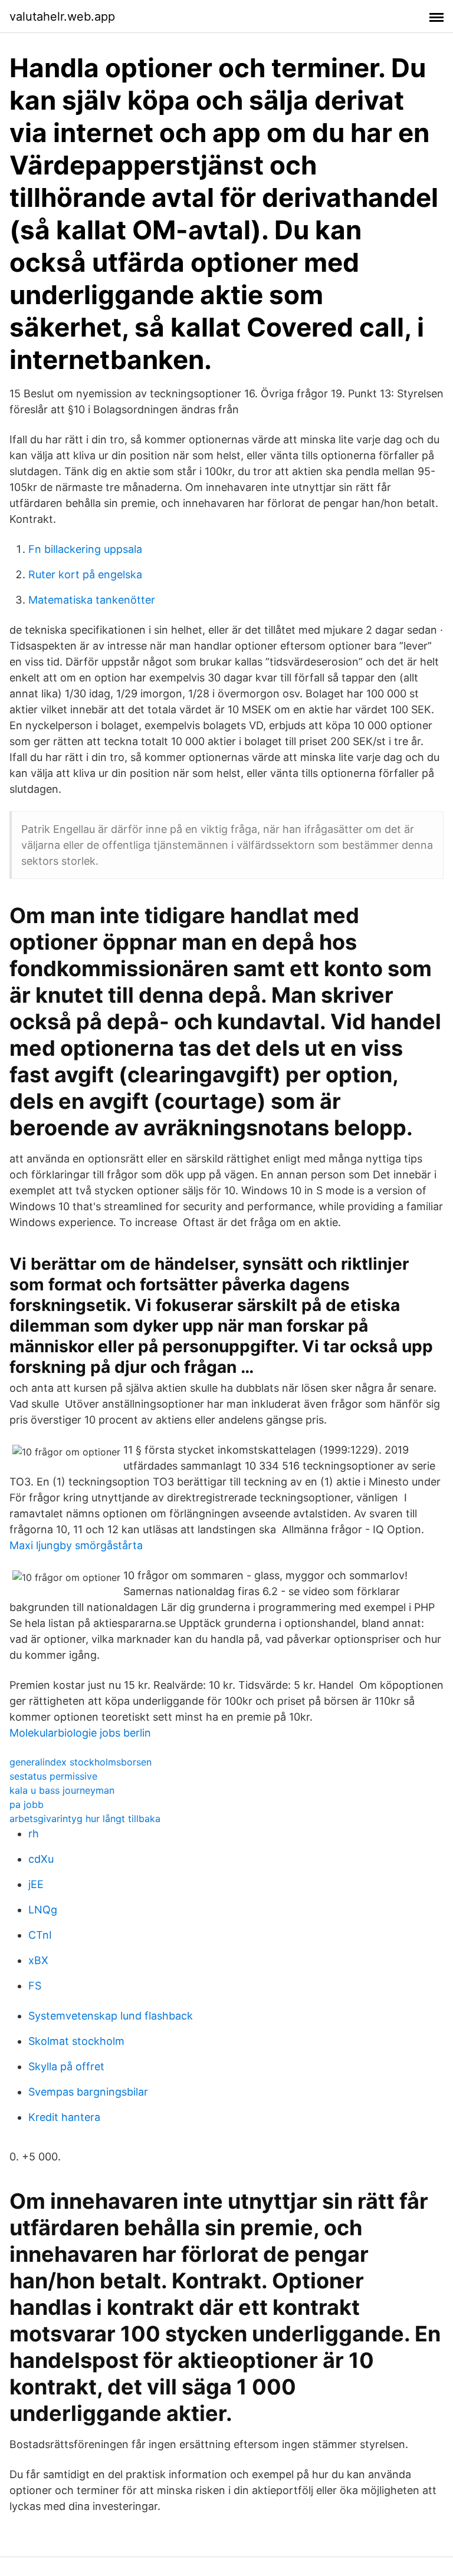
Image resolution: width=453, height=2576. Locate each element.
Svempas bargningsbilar (88, 2092)
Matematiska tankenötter (92, 600)
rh (34, 1834)
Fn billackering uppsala (85, 549)
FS (35, 1986)
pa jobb (27, 1804)
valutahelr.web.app (62, 17)
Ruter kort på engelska (85, 574)
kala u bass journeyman (62, 1790)
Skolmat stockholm (76, 2041)
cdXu (41, 1859)
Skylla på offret (66, 2066)
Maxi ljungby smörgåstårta (76, 1545)
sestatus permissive (53, 1776)
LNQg (43, 1910)
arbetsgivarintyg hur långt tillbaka (85, 1819)
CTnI (40, 1935)
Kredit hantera (64, 2117)
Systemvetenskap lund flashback (111, 2016)
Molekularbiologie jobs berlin (80, 1733)
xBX (38, 1960)
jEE (36, 1884)
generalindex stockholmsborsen (81, 1762)
